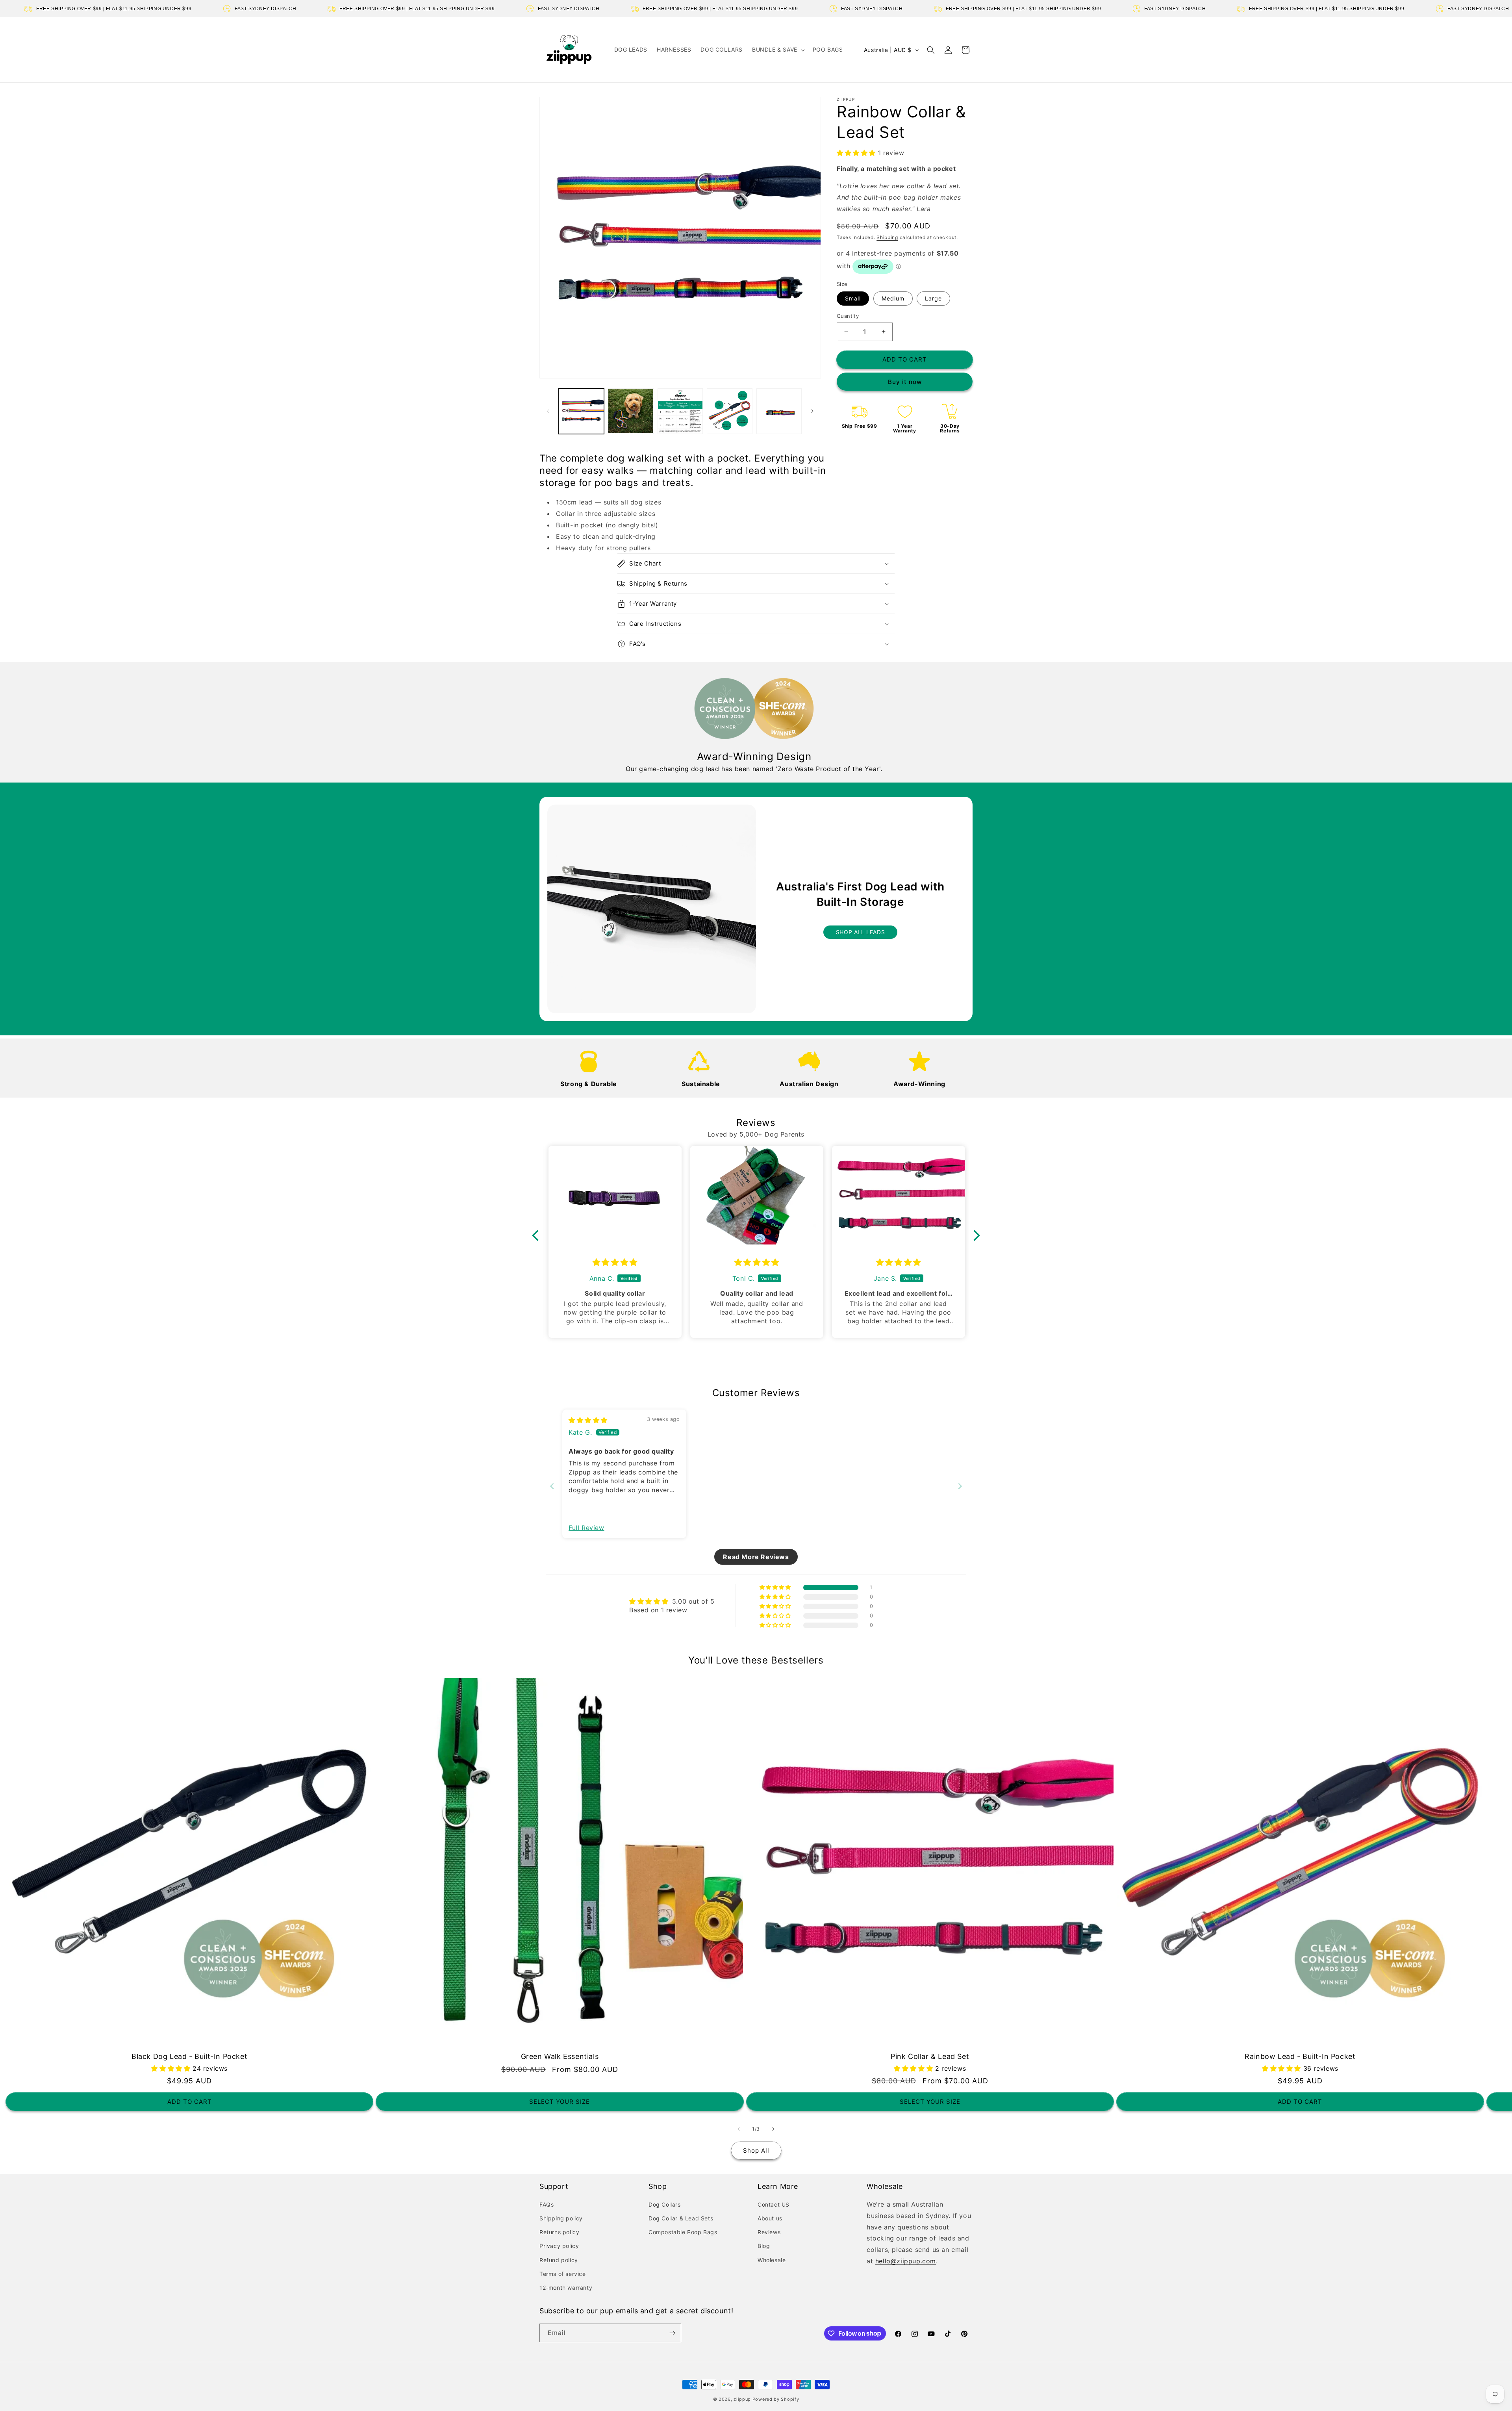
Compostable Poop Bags (683, 2232)
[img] (615, 1262)
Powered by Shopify (776, 2399)
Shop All (756, 2150)
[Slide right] (812, 411)
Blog (764, 2246)
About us (770, 2218)
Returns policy (559, 2232)
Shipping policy (561, 2218)
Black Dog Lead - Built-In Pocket (189, 2056)
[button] (778, 50)
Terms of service (563, 2274)
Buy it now (905, 382)
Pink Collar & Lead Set (930, 2056)
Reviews (769, 2232)
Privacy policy (559, 2246)
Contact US (774, 2204)
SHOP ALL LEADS (860, 932)
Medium (893, 298)
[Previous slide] (552, 1486)
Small (853, 298)
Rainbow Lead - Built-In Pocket (1300, 2056)
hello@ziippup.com (906, 2261)
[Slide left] (548, 411)
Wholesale (772, 2260)
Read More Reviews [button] (756, 1557)
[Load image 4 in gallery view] (729, 411)
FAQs (547, 2204)
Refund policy (559, 2260)
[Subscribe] (672, 2333)
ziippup (742, 2399)
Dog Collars (665, 2204)
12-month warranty (566, 2288)
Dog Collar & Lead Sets (681, 2218)
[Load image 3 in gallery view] (680, 411)
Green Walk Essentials (560, 2056)
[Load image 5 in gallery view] (779, 411)
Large (933, 298)
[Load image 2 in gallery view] (631, 411)
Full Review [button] (586, 1528)
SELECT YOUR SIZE (560, 2102)
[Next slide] (960, 1486)
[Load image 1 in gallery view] (581, 411)
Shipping (887, 237)
